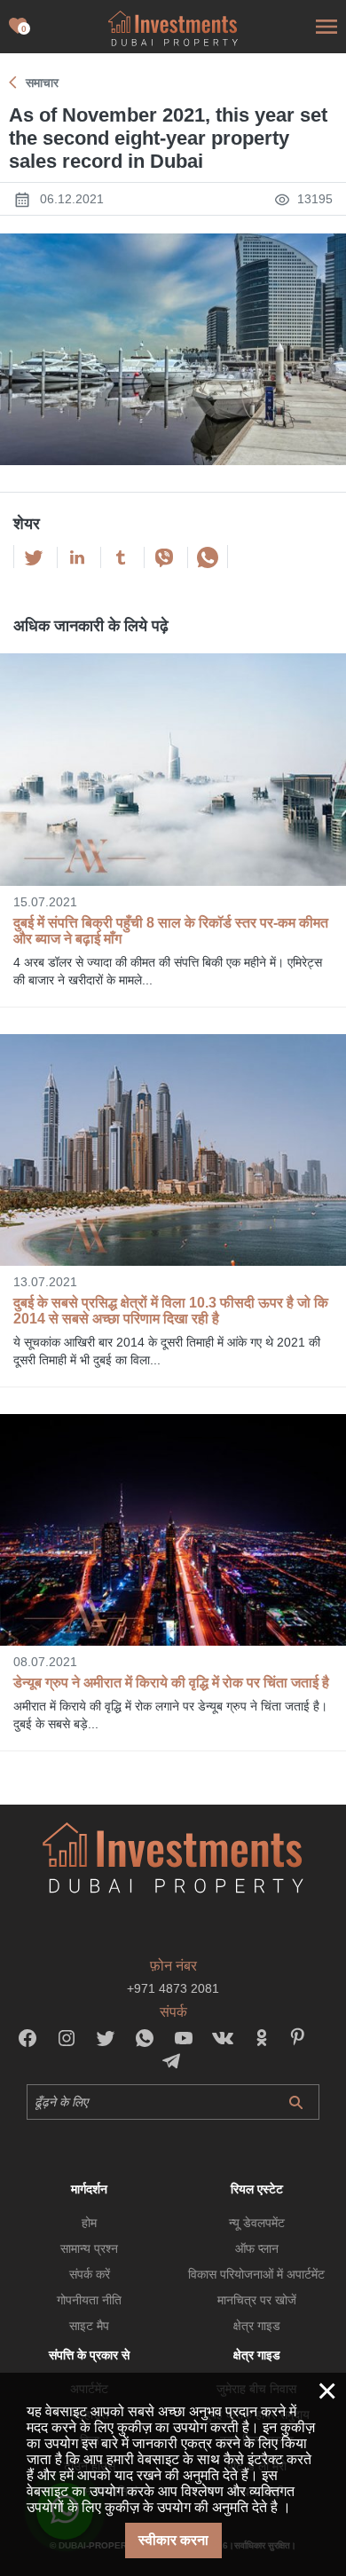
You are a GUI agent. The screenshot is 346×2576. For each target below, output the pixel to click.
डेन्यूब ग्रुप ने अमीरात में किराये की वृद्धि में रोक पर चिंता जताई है (171, 1683)
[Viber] (164, 557)
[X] (34, 557)
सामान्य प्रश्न (89, 2248)
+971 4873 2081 (173, 1988)
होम (89, 2223)
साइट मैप (89, 2326)
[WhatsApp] (208, 557)
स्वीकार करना (173, 2540)
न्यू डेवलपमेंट (257, 2223)
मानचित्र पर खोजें (257, 2300)
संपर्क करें (90, 2274)
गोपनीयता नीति (89, 2300)
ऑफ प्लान (257, 2248)
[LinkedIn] (77, 557)
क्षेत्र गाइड (257, 2326)
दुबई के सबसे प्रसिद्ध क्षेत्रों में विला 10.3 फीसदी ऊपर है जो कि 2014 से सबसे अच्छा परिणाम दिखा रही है (171, 1311)
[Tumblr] (121, 557)
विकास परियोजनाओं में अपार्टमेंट (256, 2274)
